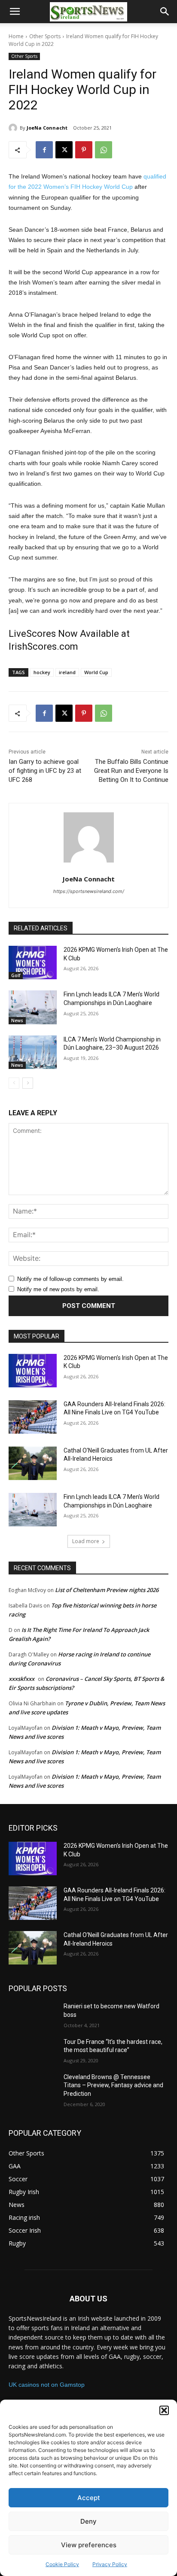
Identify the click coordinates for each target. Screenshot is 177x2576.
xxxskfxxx (21, 1679)
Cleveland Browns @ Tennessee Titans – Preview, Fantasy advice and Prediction (113, 2085)
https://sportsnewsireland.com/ (89, 891)
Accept (89, 2498)
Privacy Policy (110, 2564)
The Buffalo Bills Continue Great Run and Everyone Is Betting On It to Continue (131, 771)
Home (16, 36)
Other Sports (45, 36)
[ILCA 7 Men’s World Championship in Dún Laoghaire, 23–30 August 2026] (33, 1052)
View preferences (89, 2545)
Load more (86, 1541)
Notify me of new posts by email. (58, 1289)
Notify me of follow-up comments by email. (70, 1279)
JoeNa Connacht (47, 128)
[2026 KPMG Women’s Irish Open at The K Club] (33, 963)
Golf (16, 975)
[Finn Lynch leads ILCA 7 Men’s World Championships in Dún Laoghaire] (33, 1007)
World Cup (96, 672)
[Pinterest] (84, 150)
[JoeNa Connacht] (14, 128)
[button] (164, 2410)
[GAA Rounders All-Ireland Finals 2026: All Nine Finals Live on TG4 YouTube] (33, 1417)
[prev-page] (14, 1083)
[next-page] (28, 1083)
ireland (67, 672)
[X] (64, 150)
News (17, 1020)
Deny (88, 2521)
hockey (42, 672)
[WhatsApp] (104, 150)
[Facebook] (44, 150)
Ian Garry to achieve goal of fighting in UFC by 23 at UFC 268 (45, 771)
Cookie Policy (62, 2564)
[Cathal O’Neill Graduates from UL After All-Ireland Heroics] (33, 1463)
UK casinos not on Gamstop (47, 2385)
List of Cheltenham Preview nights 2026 (107, 1590)
